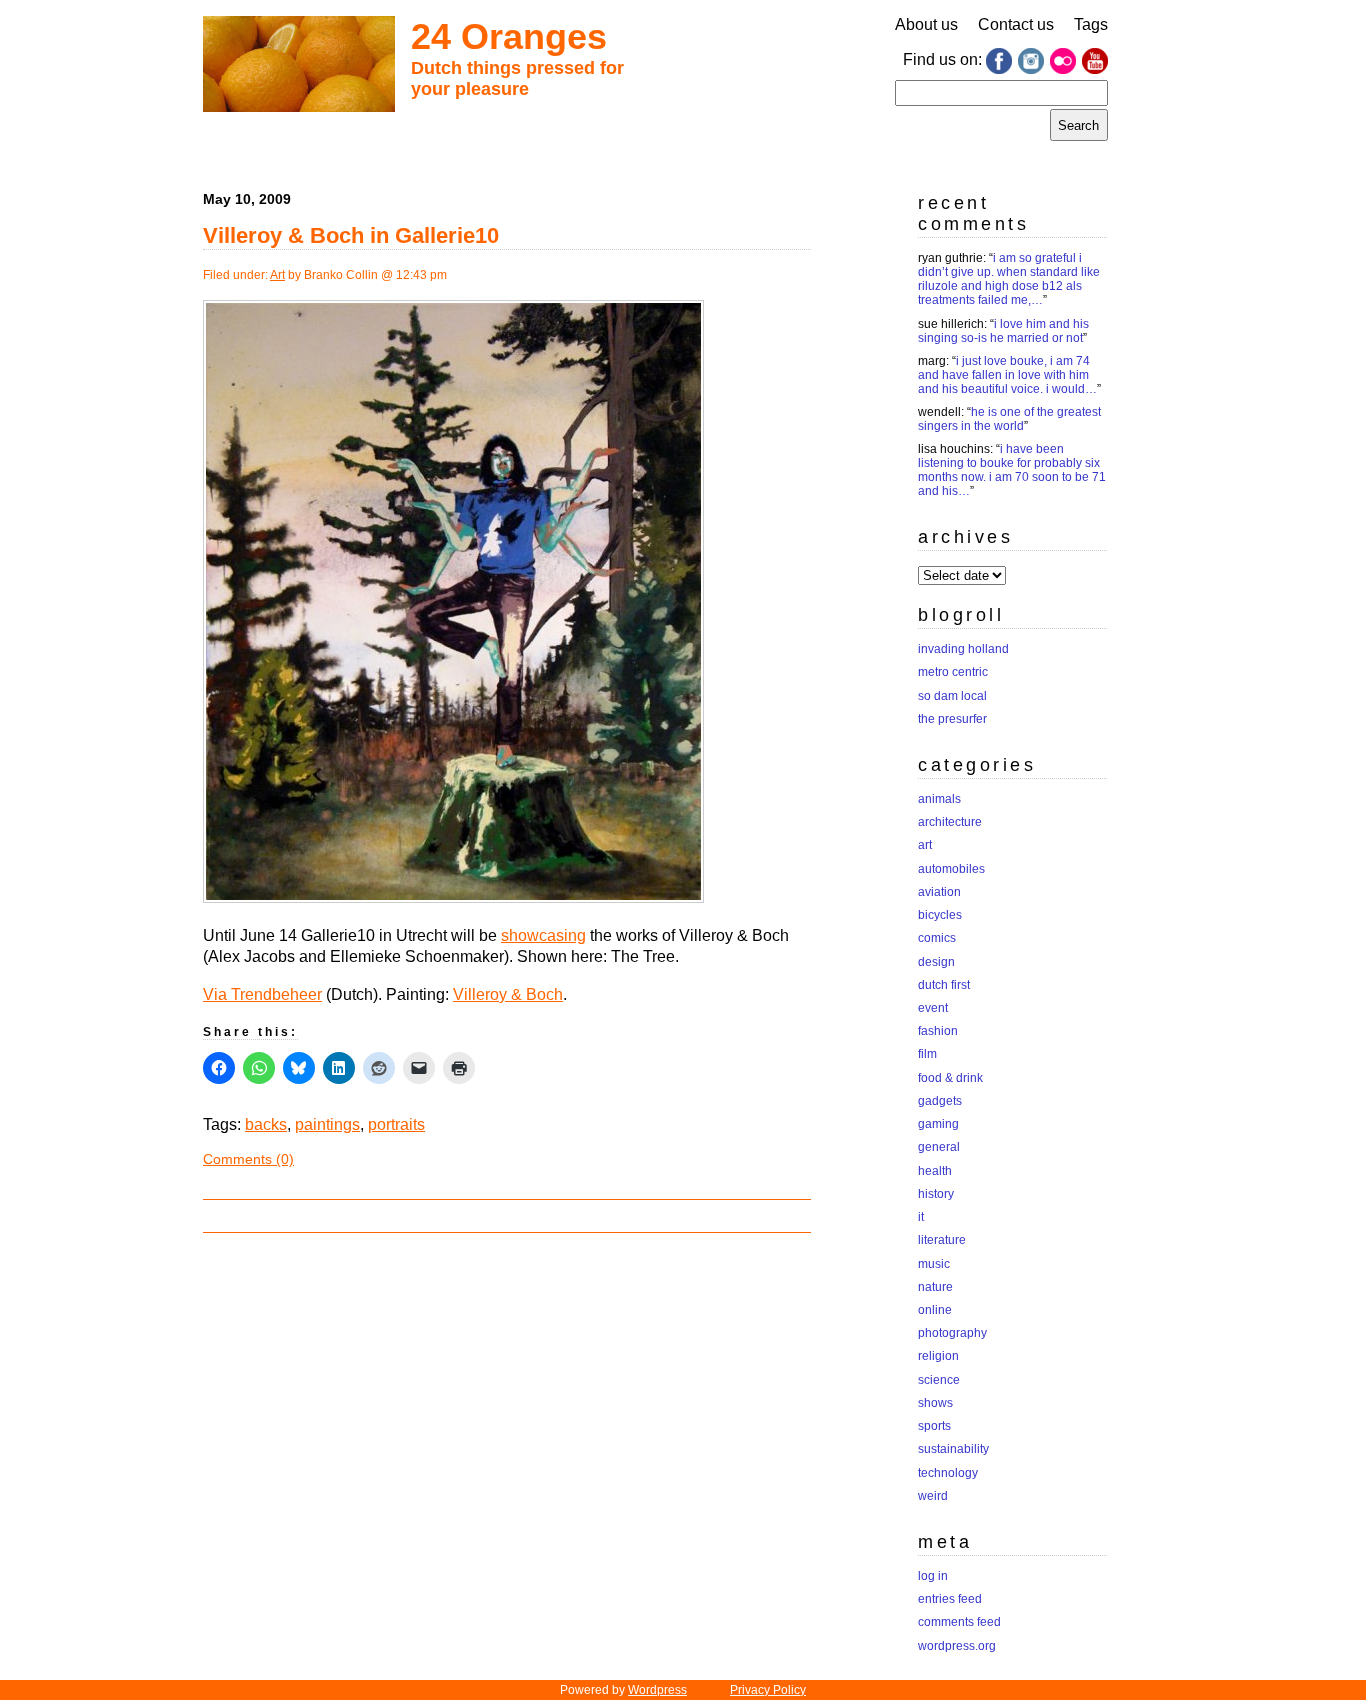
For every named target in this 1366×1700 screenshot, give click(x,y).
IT (921, 1217)
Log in (933, 1576)
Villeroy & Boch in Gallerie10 (351, 235)
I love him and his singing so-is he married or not (1003, 331)
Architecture (950, 822)
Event (933, 1008)
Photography (952, 1333)
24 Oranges (509, 36)
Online (935, 1310)
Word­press (657, 1690)
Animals (939, 799)
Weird (933, 1496)
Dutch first (944, 985)
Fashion (938, 1031)
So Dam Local (952, 696)
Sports (934, 1426)
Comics (937, 938)
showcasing (543, 935)
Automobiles (951, 869)
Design (936, 962)
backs (266, 1124)
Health (935, 1171)
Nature (935, 1287)
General (939, 1147)
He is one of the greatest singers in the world (1009, 419)
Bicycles (940, 915)
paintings (327, 1124)
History (936, 1194)
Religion (938, 1356)
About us (926, 24)
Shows (935, 1403)
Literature (942, 1240)
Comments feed (959, 1622)
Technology (948, 1473)
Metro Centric (953, 672)
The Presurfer (952, 719)
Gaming (938, 1124)
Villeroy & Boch (508, 994)
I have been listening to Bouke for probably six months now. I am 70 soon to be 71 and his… (1012, 470)
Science (939, 1380)
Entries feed (950, 1599)
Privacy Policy (768, 1690)
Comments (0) (248, 1159)
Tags (1091, 24)
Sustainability (953, 1449)
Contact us (1016, 24)
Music (934, 1264)
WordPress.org (957, 1646)
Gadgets (940, 1101)
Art (277, 275)
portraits (396, 1124)
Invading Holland (963, 649)
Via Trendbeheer (262, 994)
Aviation (939, 892)
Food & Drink (950, 1078)
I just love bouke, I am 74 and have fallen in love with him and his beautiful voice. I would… (1007, 375)
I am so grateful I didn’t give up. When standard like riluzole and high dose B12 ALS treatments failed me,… (1009, 279)
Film (927, 1054)
